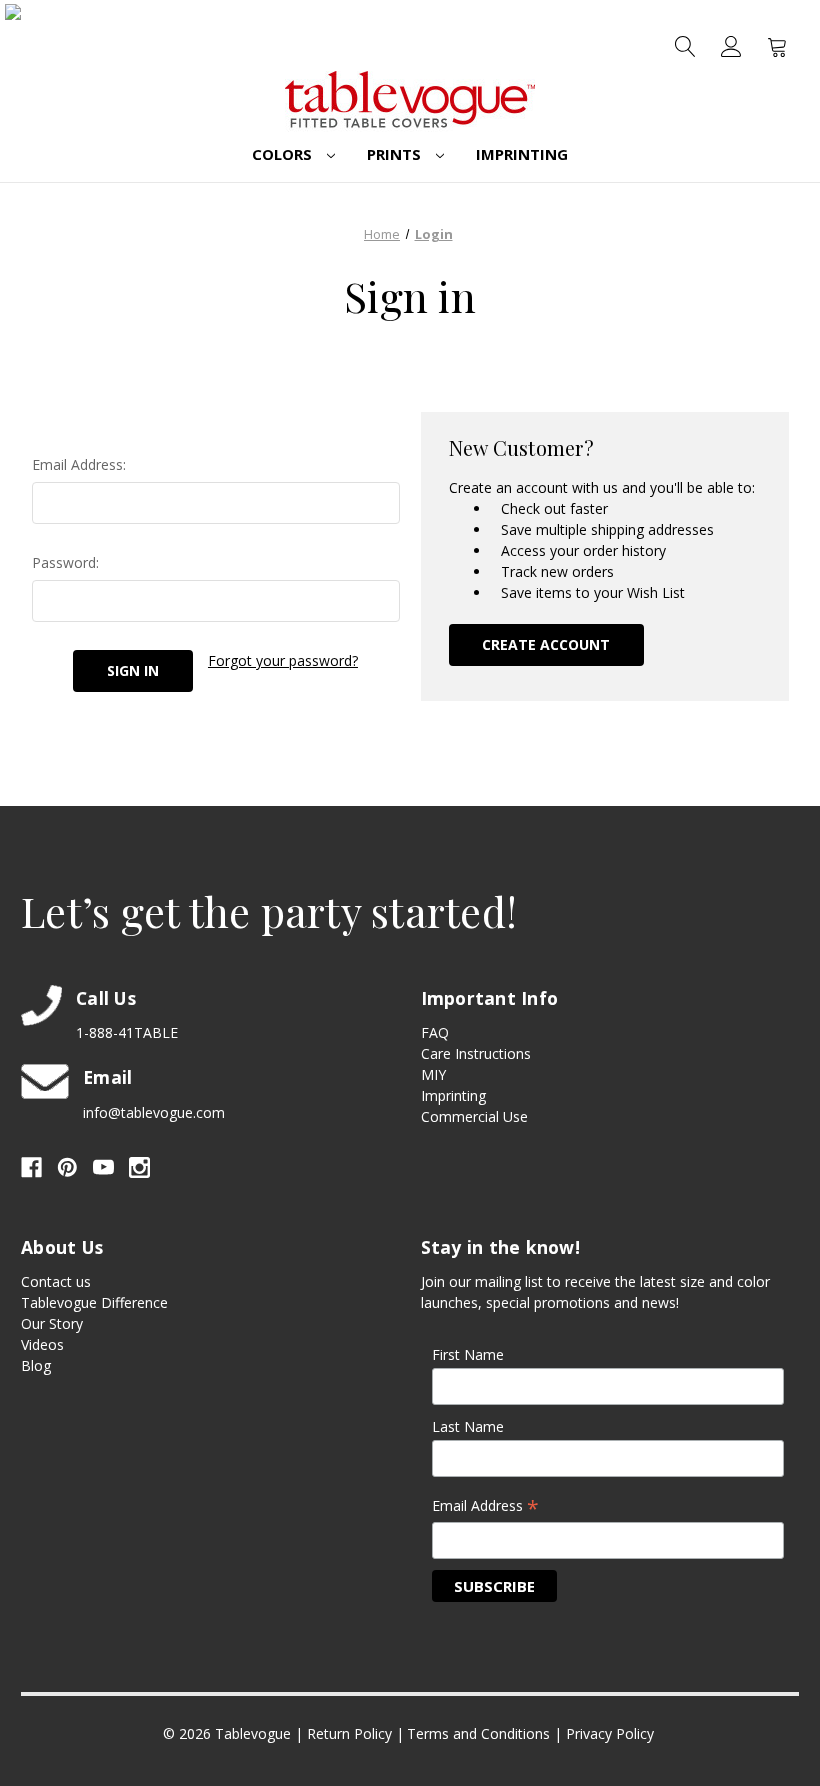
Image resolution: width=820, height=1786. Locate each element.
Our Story (52, 1323)
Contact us (56, 1281)
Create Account (546, 644)
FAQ (435, 1032)
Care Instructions (476, 1053)
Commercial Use (474, 1116)
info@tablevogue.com (154, 1112)
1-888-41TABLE (127, 1032)
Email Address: (79, 464)
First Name (468, 1354)
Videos (42, 1344)
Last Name (468, 1426)
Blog (36, 1365)
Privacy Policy (610, 1733)
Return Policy (349, 1733)
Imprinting (522, 154)
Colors (284, 154)
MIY (433, 1074)
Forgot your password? (283, 660)
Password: (65, 562)
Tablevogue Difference (94, 1302)
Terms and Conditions (478, 1733)
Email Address (485, 1507)
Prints (396, 154)
